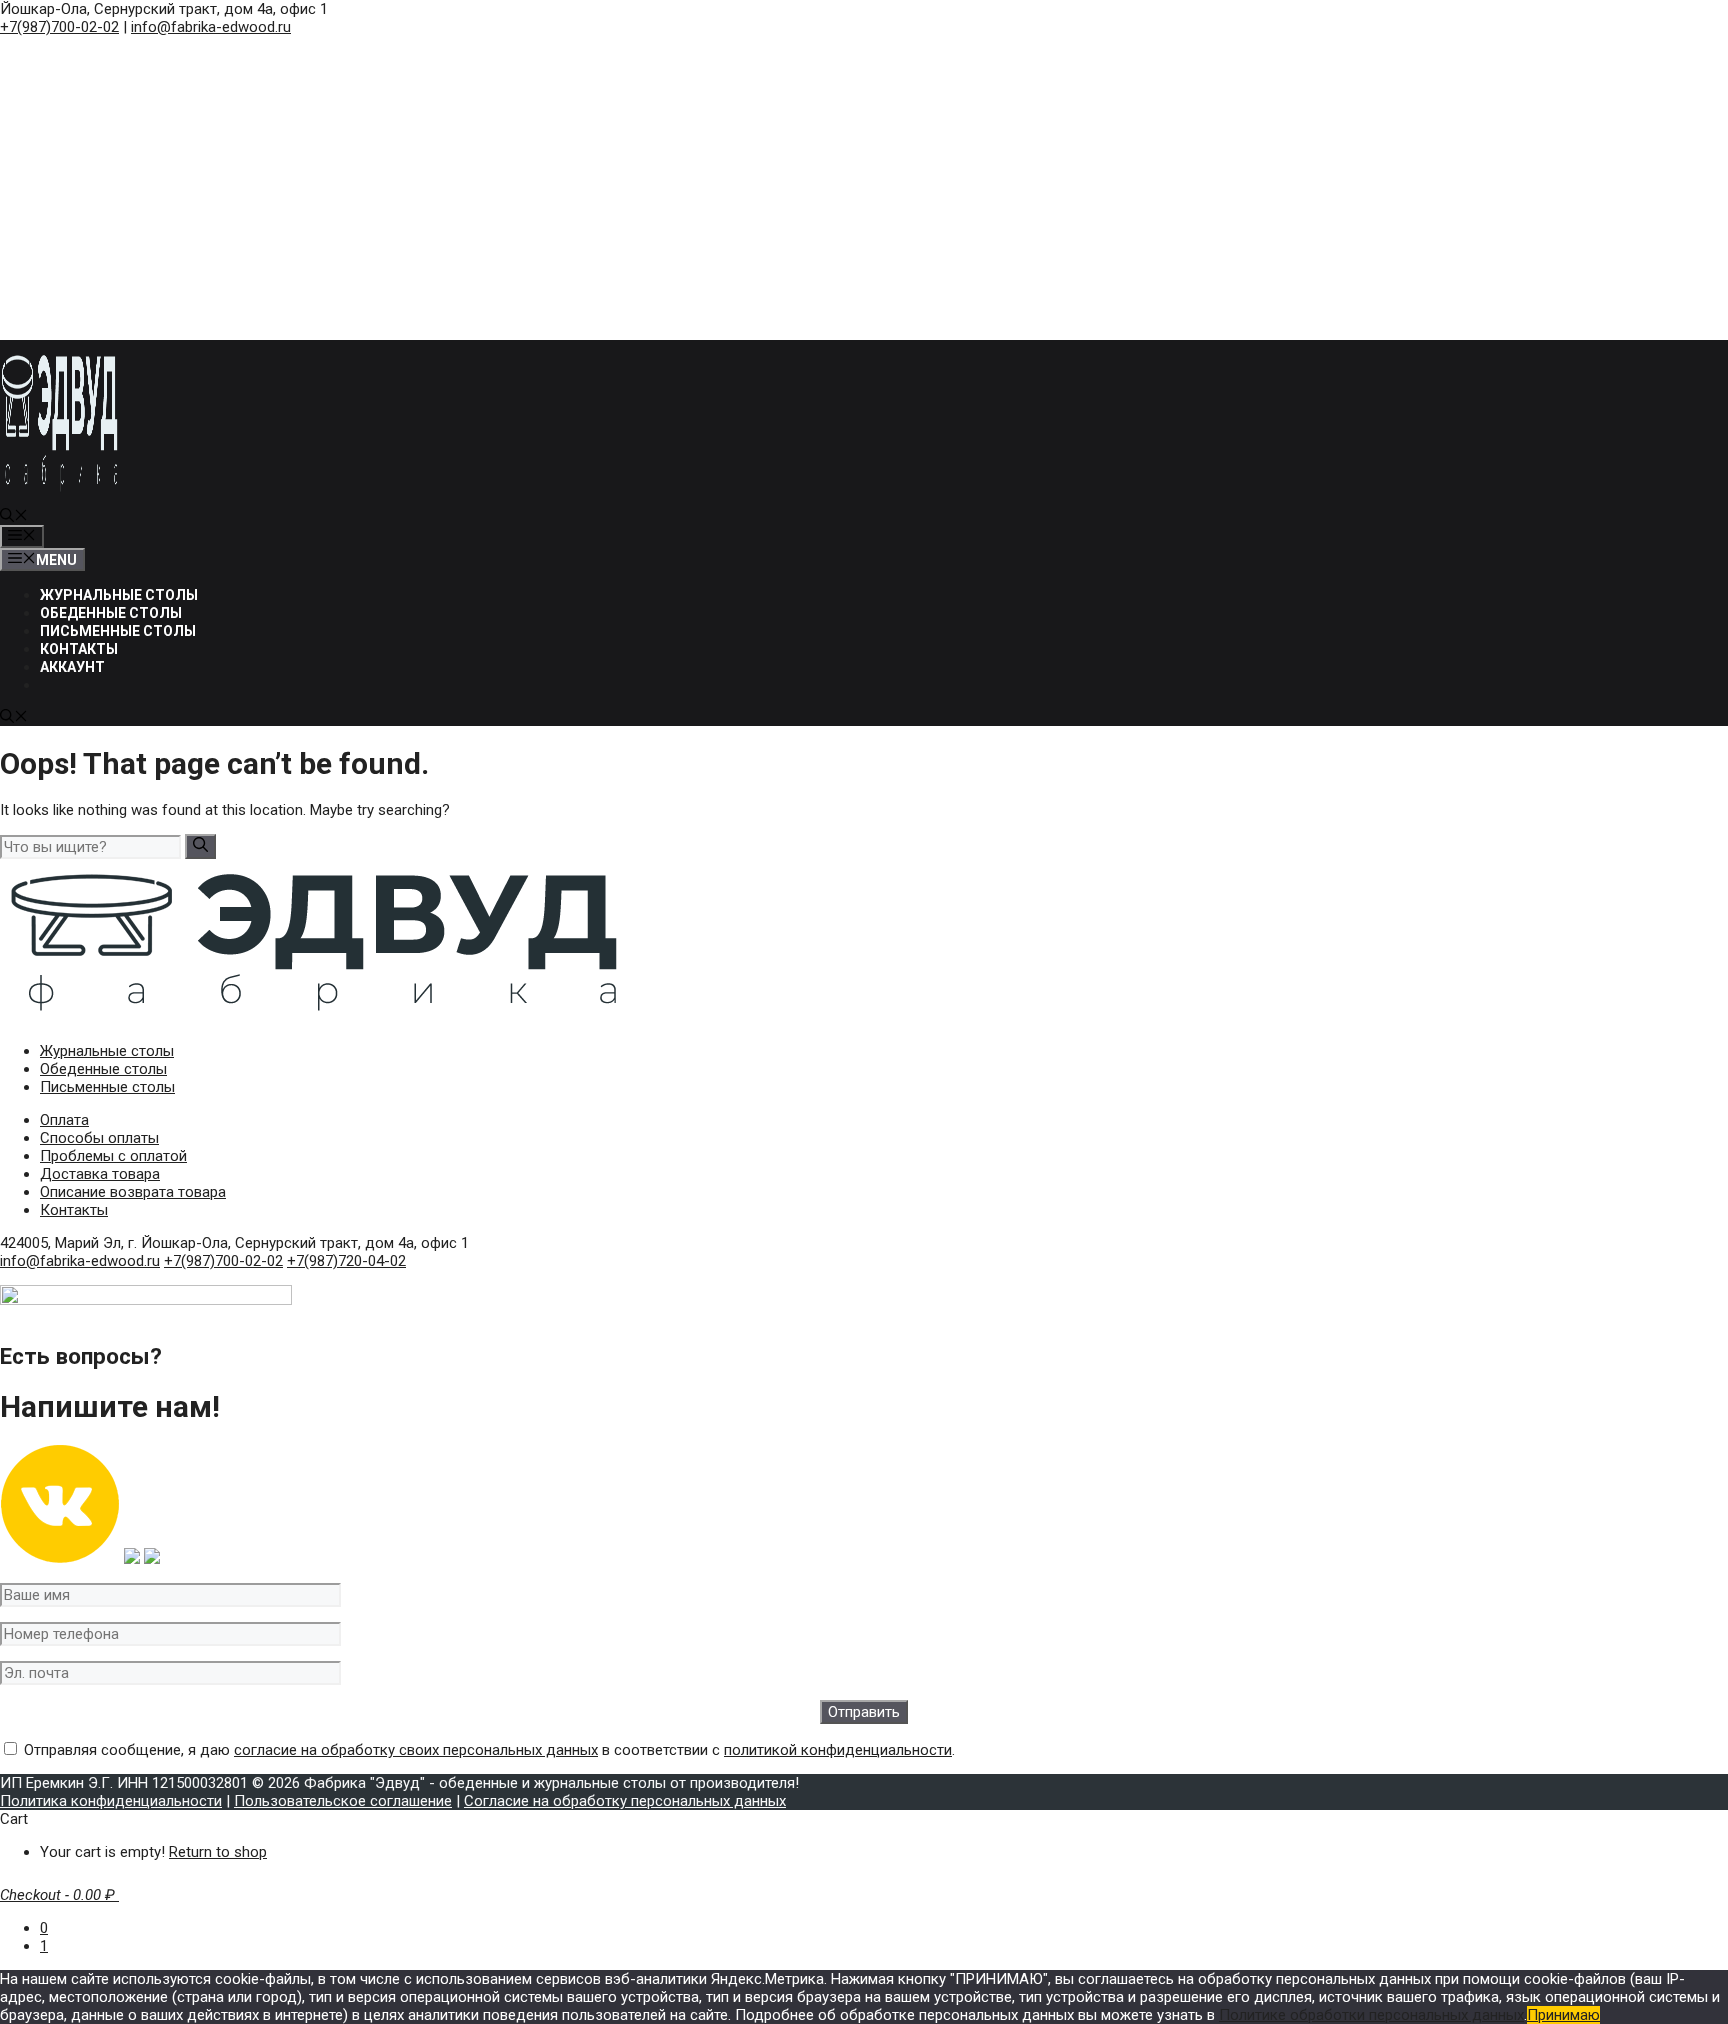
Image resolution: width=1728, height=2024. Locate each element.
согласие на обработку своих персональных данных (416, 1750)
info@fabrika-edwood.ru (211, 27)
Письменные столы (118, 631)
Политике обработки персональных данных (1371, 2015)
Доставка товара (100, 1174)
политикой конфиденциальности (838, 1750)
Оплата (64, 1120)
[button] (14, 517)
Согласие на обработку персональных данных (625, 1801)
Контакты (79, 649)
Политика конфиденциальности (111, 1801)
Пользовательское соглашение (343, 1801)
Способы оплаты (99, 1138)
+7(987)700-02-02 (59, 27)
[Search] (200, 846)
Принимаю (1563, 2015)
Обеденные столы (111, 613)
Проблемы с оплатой (113, 1156)
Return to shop (218, 1852)
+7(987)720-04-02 (346, 1261)
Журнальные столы (119, 595)
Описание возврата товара (133, 1192)
